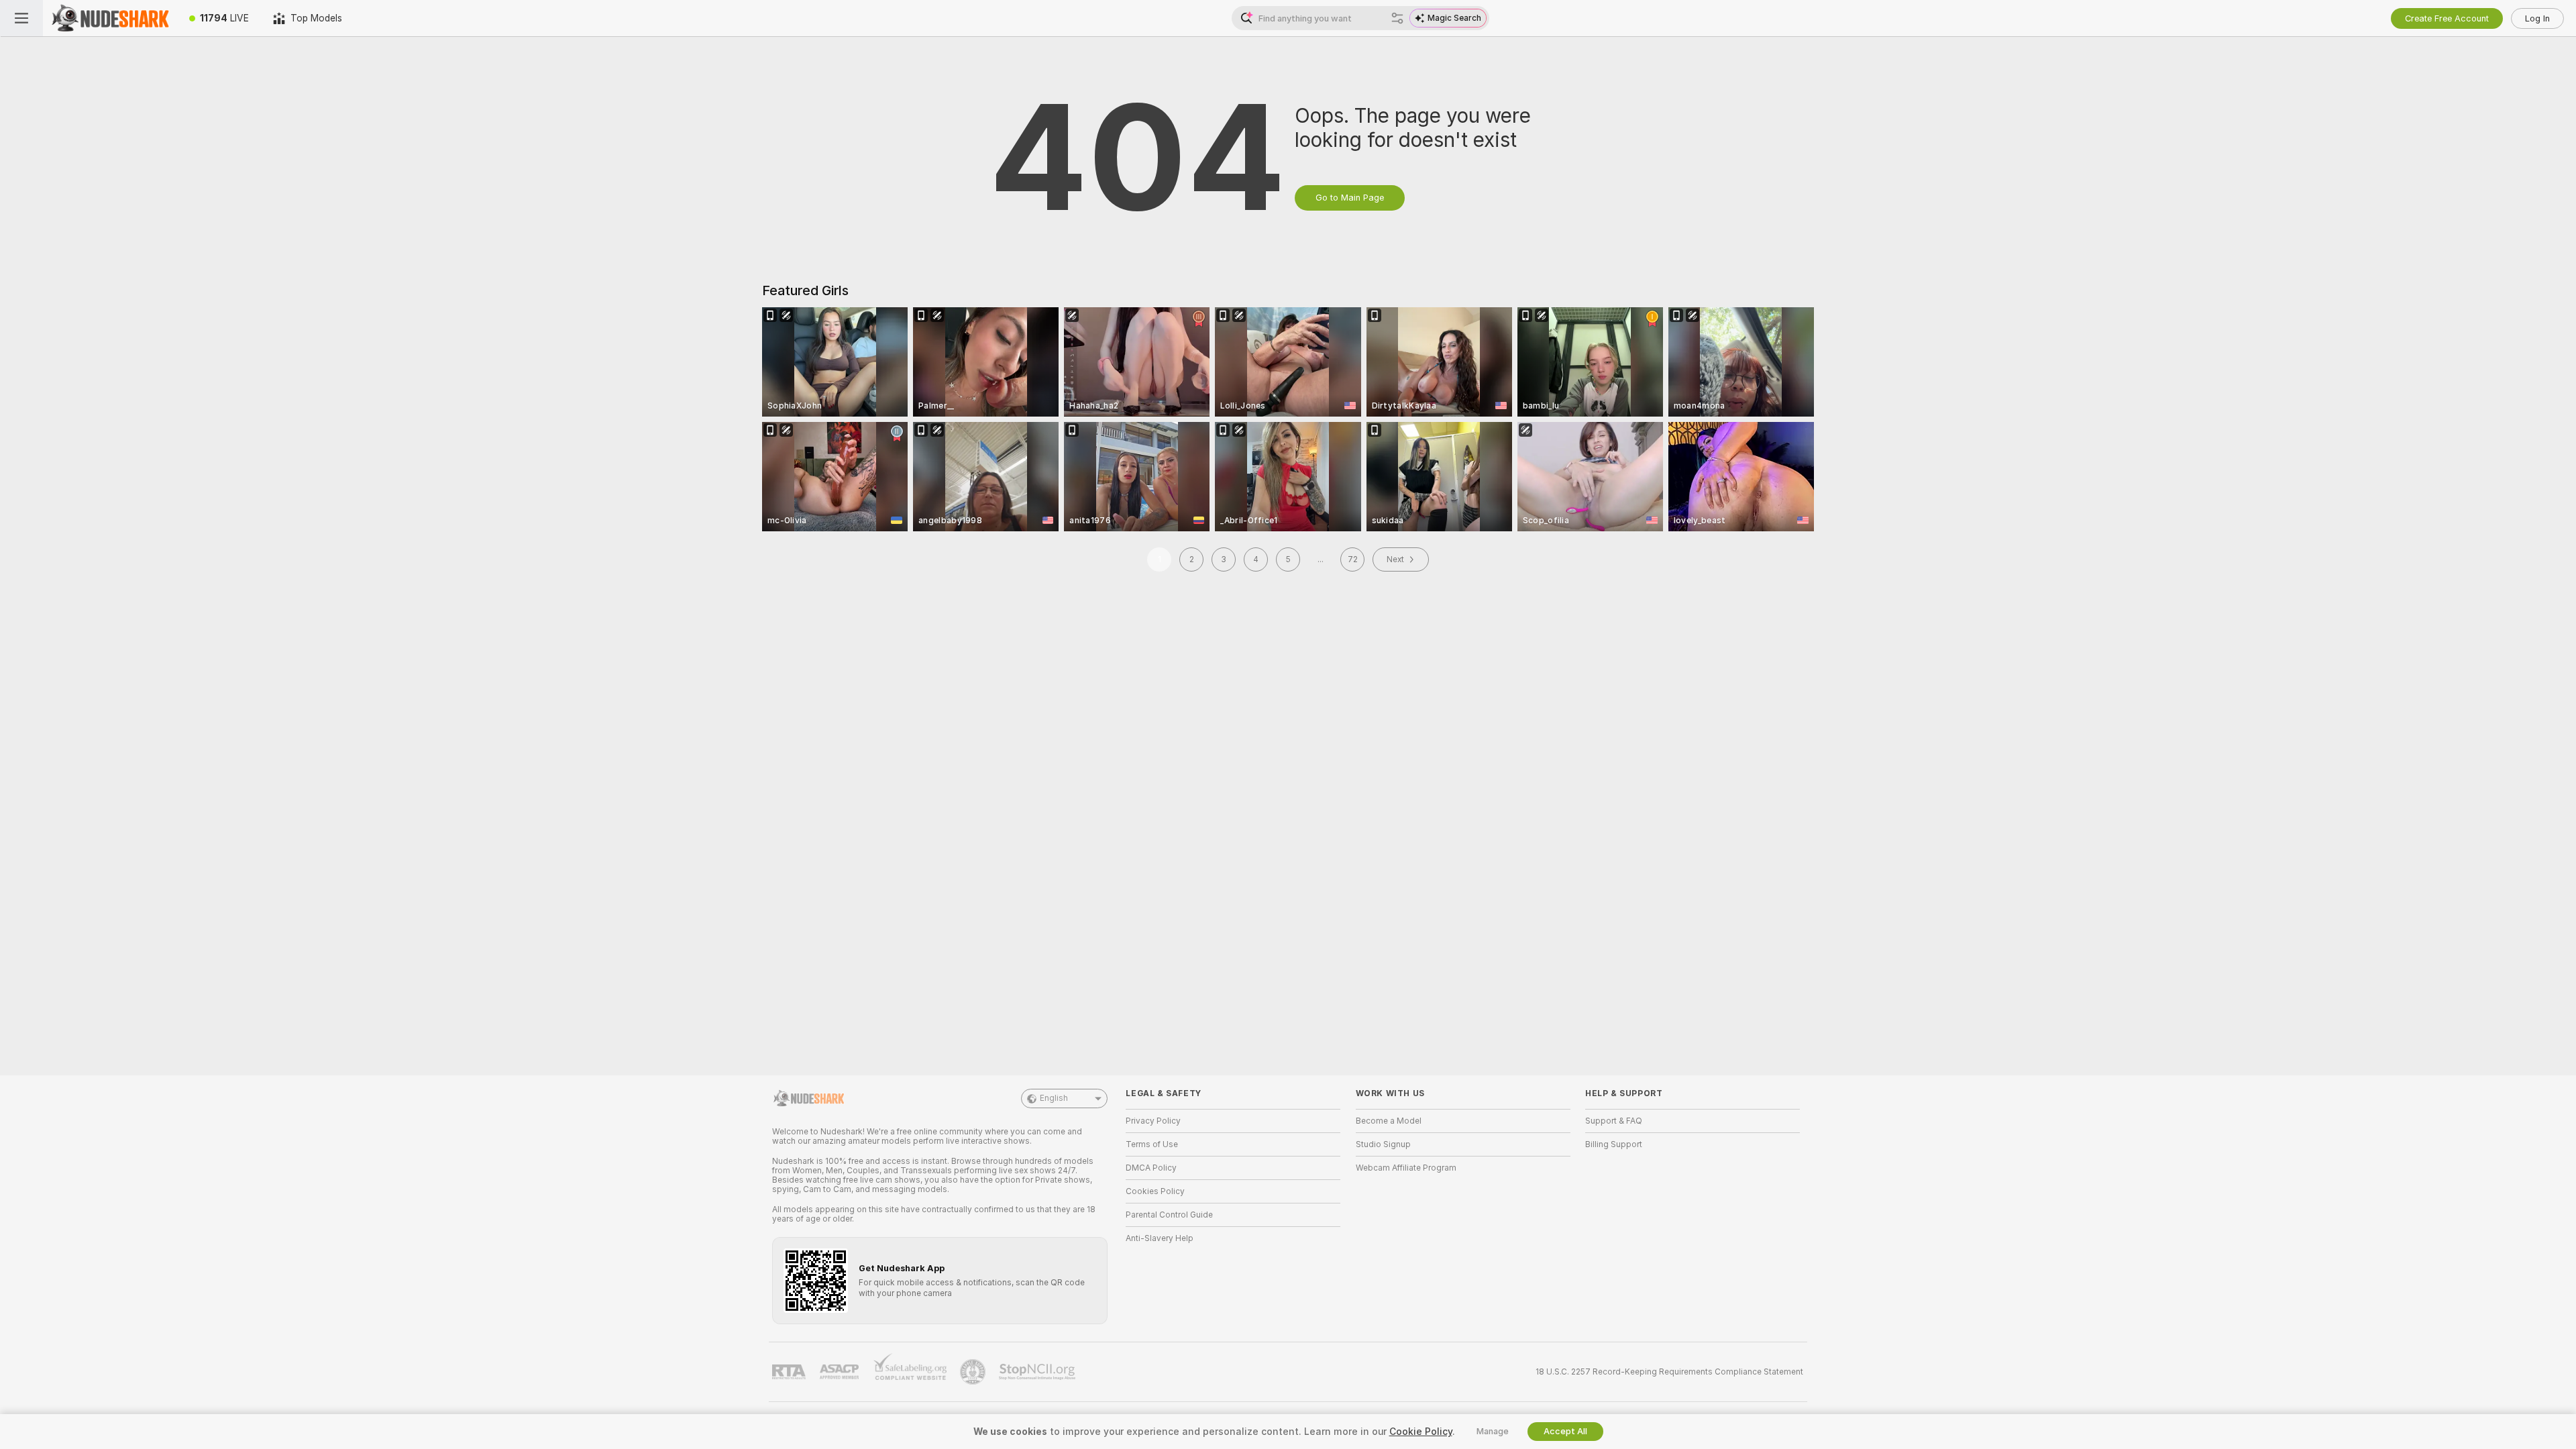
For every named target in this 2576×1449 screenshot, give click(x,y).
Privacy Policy (1153, 1121)
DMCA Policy (1151, 1168)
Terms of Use (1152, 1144)
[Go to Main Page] (110, 18)
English (1054, 1098)
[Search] (1397, 18)
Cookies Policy (1155, 1191)
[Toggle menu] (21, 18)
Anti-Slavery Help (1160, 1238)
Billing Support (1614, 1144)
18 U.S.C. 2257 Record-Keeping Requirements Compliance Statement (1669, 1372)
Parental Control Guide (1169, 1215)
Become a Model (1389, 1121)
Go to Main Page (1350, 198)
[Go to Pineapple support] (974, 1372)
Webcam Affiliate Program (1406, 1168)
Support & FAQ (1614, 1121)
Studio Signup (1383, 1144)
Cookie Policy (1421, 1432)
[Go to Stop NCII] (1038, 1372)
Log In (2537, 18)
